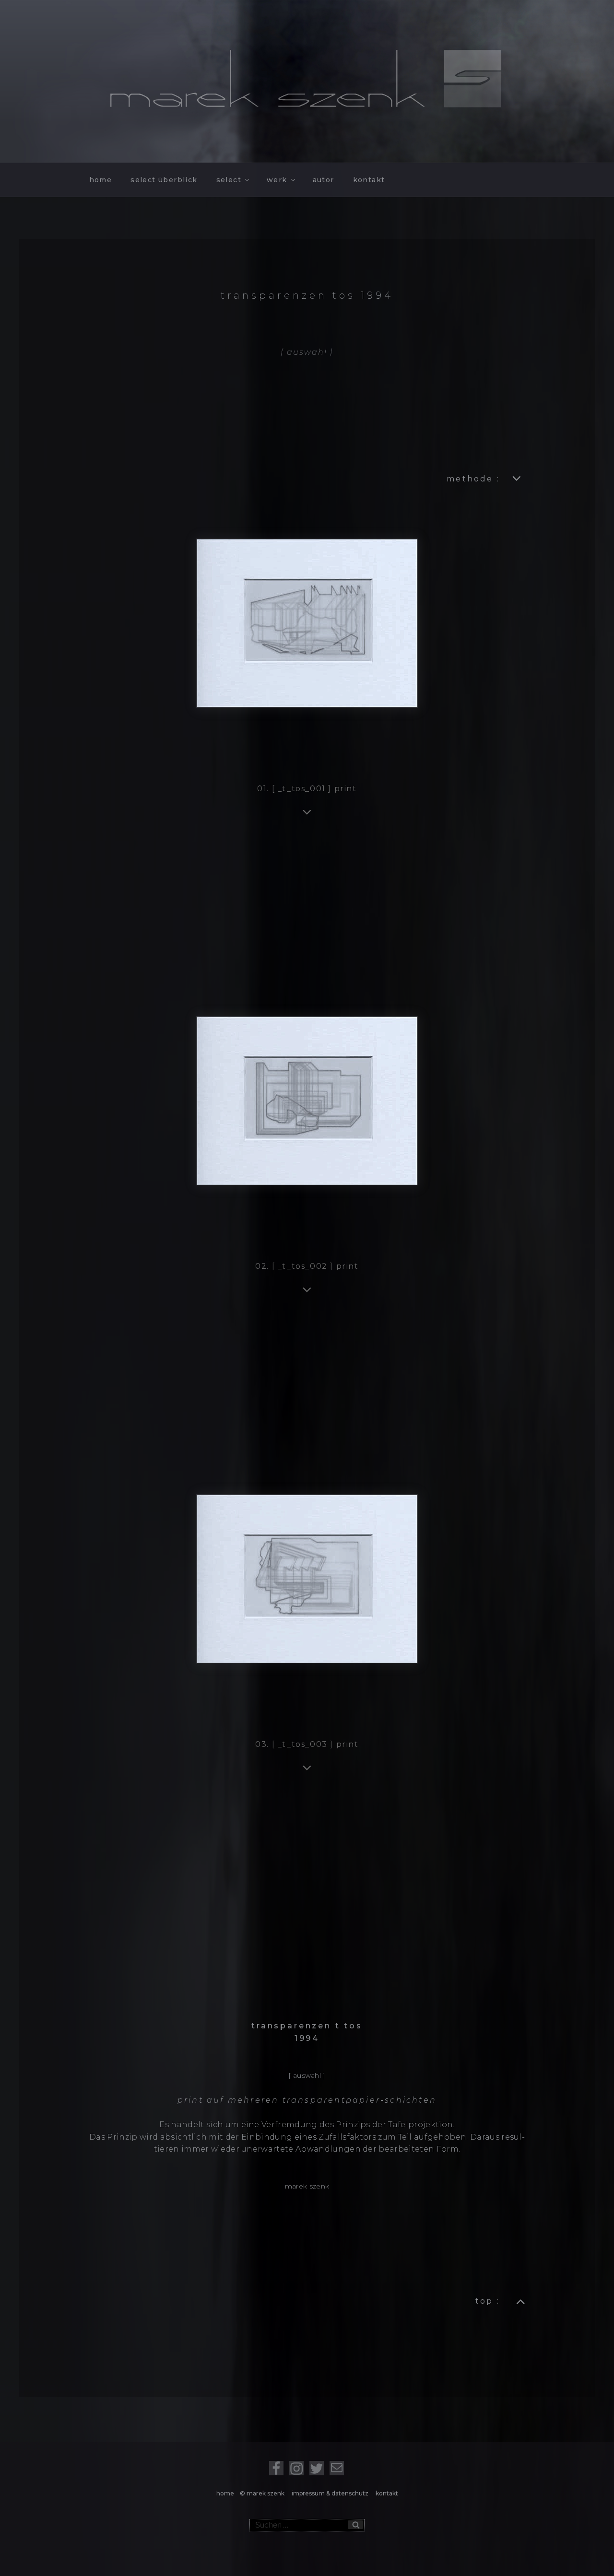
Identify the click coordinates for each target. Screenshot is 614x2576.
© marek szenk (264, 2493)
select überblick (164, 180)
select (229, 180)
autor (324, 180)
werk (277, 180)
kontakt (369, 180)
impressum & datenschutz (331, 2493)
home (101, 180)
